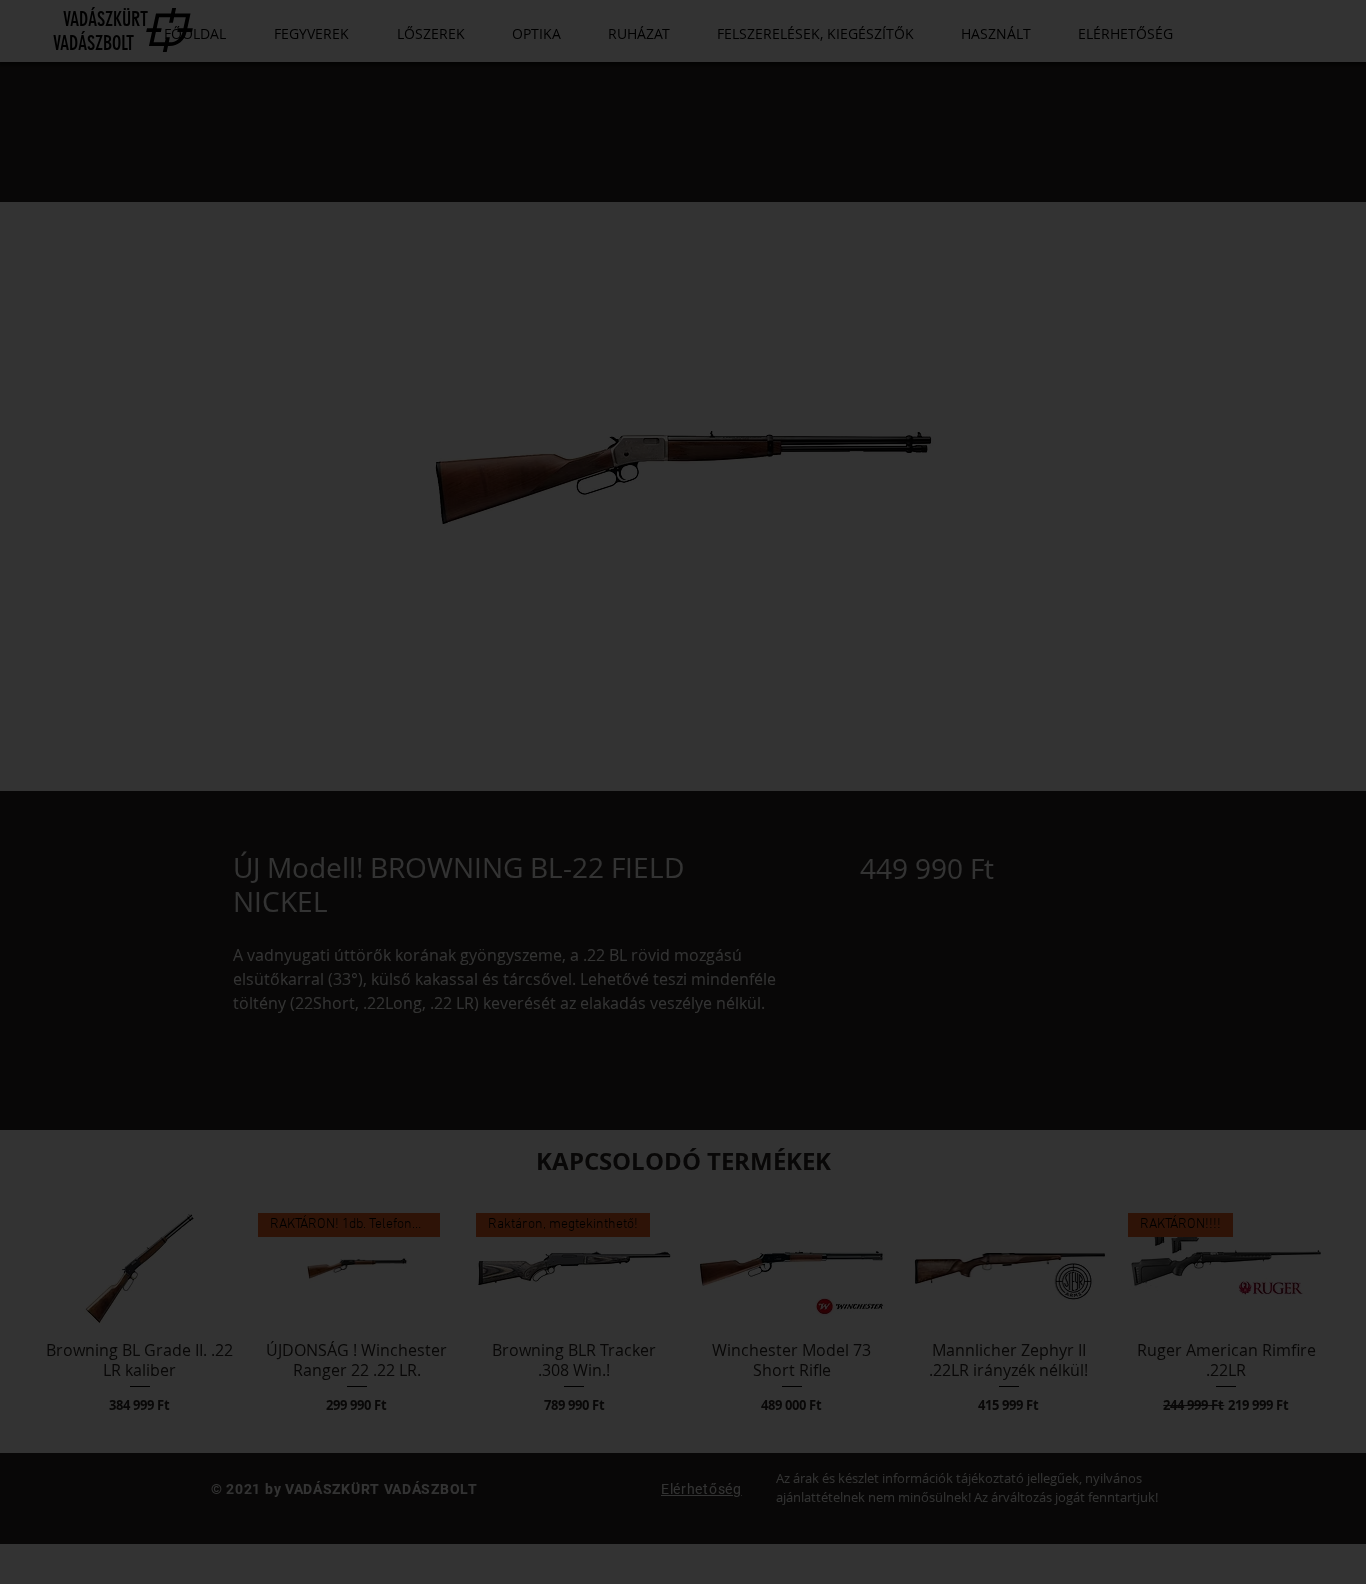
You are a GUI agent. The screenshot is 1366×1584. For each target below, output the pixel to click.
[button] (683, 1087)
